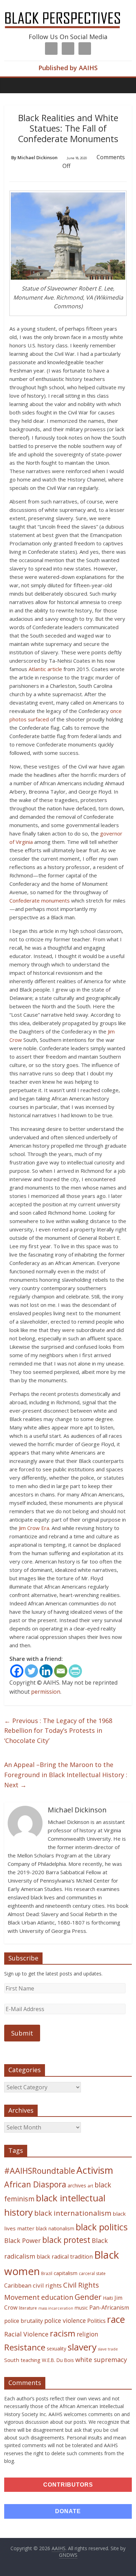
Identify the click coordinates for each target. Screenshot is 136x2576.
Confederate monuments (40, 900)
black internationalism (73, 2213)
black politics (102, 2227)
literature (28, 2308)
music (81, 2308)
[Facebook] (17, 1671)
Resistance (25, 2347)
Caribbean (18, 2286)
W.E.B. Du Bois (58, 2360)
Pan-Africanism (109, 2308)
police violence (65, 2320)
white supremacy (101, 2360)
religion (88, 2334)
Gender (88, 2297)
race (116, 2319)
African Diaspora (35, 2184)
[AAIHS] (68, 11)
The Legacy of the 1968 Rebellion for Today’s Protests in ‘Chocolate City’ (58, 1731)
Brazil (47, 2273)
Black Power (22, 2240)
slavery (82, 2347)
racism (63, 2333)
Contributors (68, 2485)
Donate (68, 2511)
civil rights (47, 2285)
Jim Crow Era (34, 1528)
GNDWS (68, 2555)
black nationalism (55, 2228)
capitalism (66, 2273)
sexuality (56, 2349)
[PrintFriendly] (75, 1671)
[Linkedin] (46, 1671)
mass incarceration (56, 2308)
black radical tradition (65, 2257)
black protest (66, 2240)
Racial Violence (26, 2334)
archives (77, 2185)
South (12, 2360)
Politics (96, 2321)
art (90, 2186)
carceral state (92, 2273)
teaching (31, 2360)
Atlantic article (45, 669)
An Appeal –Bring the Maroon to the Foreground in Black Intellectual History (66, 1775)
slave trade (108, 2349)
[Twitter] (31, 1671)
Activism (95, 2170)
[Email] (61, 1671)
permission (46, 1692)
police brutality (24, 2321)
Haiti (108, 2298)
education (57, 2297)
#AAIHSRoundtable (40, 2171)
